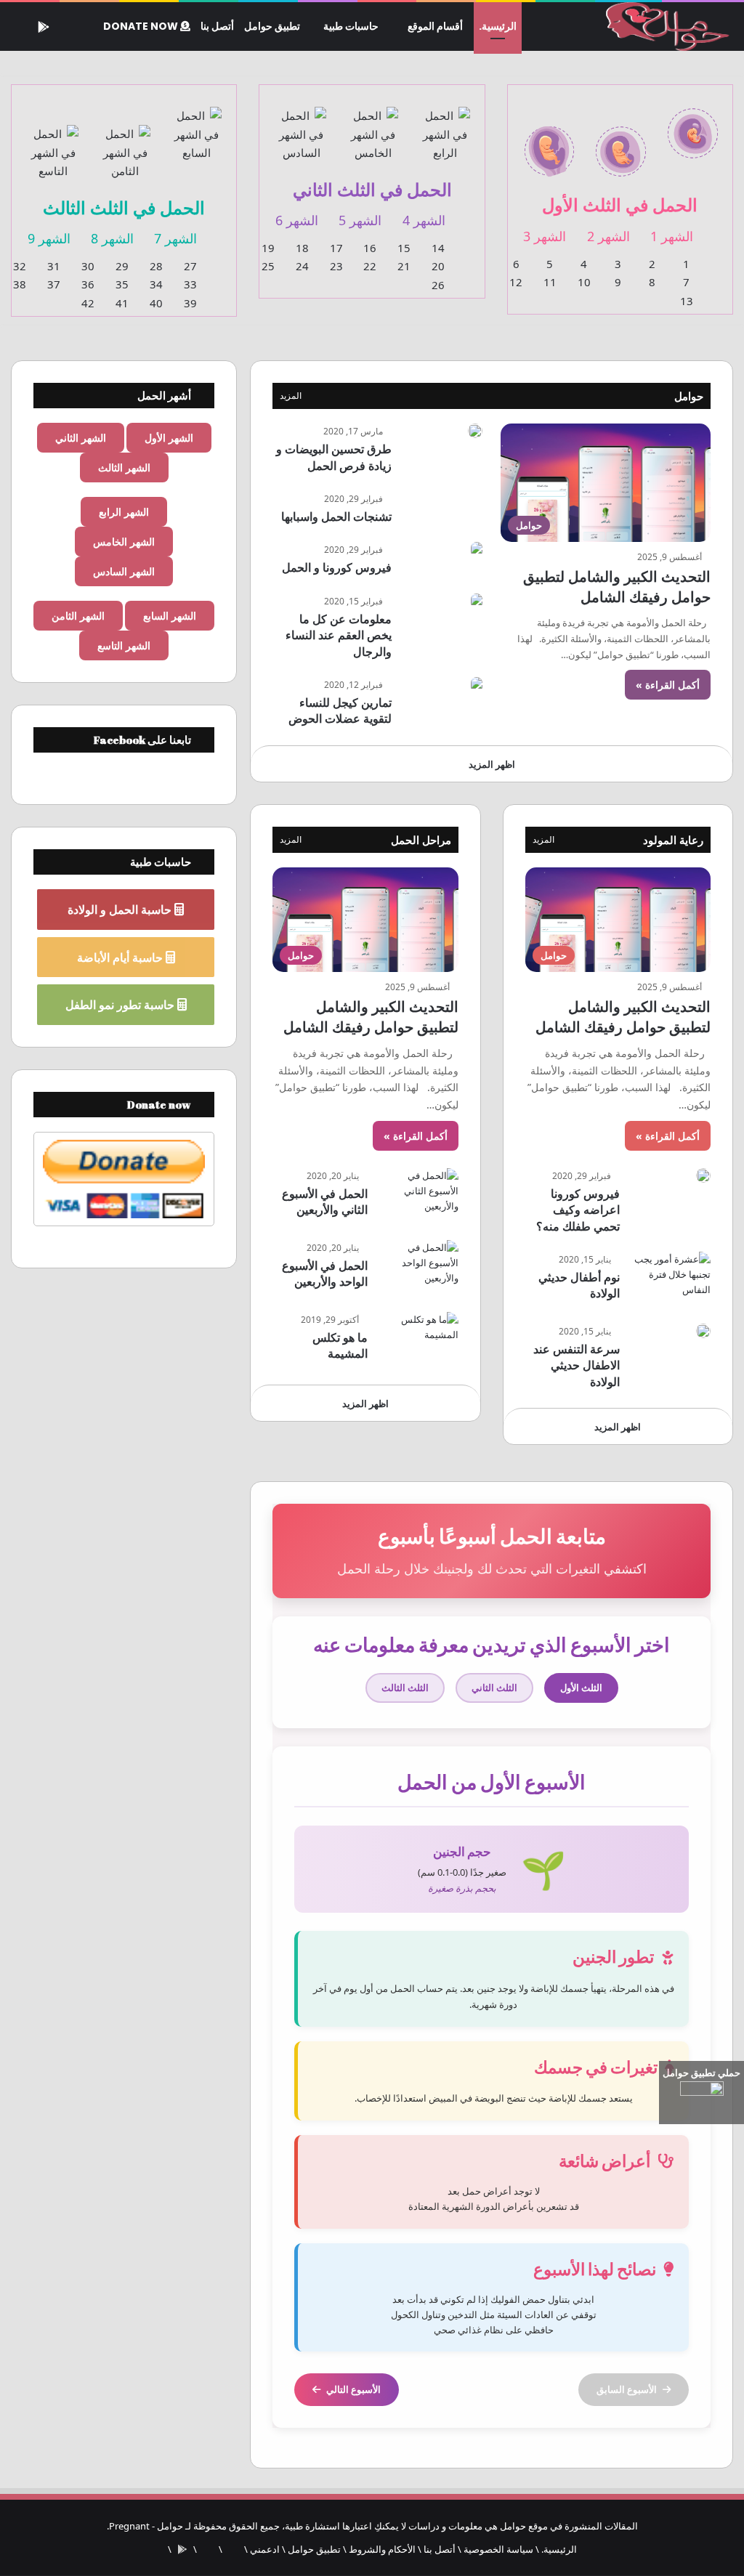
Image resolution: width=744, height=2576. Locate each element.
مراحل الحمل (421, 840)
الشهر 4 (424, 220)
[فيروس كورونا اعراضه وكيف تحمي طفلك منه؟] (703, 1175)
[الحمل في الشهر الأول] (693, 125)
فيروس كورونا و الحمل (337, 567)
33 (190, 284)
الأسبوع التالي (353, 2389)
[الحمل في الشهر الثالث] (550, 143)
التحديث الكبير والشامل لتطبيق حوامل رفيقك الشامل (617, 587)
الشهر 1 (672, 236)
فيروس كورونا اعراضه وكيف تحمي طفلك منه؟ (578, 1210)
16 (370, 248)
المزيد (291, 396)
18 (302, 248)
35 (122, 284)
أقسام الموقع (435, 26)
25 (268, 266)
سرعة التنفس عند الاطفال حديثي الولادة (577, 1365)
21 (404, 266)
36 (88, 284)
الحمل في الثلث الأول (620, 204)
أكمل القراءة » (668, 685)
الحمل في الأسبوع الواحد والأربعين (325, 1273)
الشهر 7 (175, 238)
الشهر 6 (297, 220)
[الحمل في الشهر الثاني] (621, 143)
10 (584, 282)
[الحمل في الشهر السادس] (301, 126)
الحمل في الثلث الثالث (124, 207)
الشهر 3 (545, 236)
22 (370, 266)
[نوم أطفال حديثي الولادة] (671, 1279)
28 (156, 266)
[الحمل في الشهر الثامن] (125, 144)
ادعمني (265, 2549)
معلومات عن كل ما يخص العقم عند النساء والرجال (339, 635)
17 (336, 248)
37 (54, 284)
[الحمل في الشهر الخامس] (373, 126)
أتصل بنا (217, 26)
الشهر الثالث (124, 467)
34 (156, 284)
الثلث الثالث (405, 1688)
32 (20, 266)
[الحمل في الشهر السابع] (197, 126)
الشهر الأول (169, 438)
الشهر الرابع (124, 512)
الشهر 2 (608, 236)
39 (190, 303)
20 (438, 266)
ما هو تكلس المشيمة (340, 1345)
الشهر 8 (112, 238)
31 (54, 266)
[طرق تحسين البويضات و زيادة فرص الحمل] (475, 431)
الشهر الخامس (124, 542)
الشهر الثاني (81, 438)
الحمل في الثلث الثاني (372, 189)
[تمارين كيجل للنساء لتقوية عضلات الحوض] (477, 685)
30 (88, 266)
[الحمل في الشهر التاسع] (53, 144)
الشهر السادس (124, 571)
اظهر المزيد (492, 764)
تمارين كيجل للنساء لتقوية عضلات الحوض (340, 710)
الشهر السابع (170, 616)
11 (550, 282)
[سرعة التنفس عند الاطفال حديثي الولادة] (703, 1331)
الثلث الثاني (494, 1688)
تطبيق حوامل (272, 26)
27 (190, 266)
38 (20, 284)
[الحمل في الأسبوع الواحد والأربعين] (418, 1267)
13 (687, 301)
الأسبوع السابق (627, 2389)
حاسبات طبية (351, 26)
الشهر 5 (360, 220)
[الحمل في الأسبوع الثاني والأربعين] (418, 1195)
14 (438, 248)
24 (302, 266)
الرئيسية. (498, 26)
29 (122, 266)
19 (268, 248)
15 (404, 248)
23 (336, 266)
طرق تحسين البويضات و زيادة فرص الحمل (334, 457)
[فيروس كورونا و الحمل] (477, 550)
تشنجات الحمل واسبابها (336, 517)
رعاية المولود (673, 840)
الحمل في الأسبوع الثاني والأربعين (325, 1202)
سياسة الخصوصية (498, 2549)
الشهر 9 (49, 238)
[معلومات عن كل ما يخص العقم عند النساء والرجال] (477, 601)
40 (156, 303)
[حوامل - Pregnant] (665, 27)
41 (122, 303)
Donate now (142, 26)
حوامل (689, 396)
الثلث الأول (581, 1688)
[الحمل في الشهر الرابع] (445, 126)
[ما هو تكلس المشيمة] (418, 1339)
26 (438, 285)
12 (516, 282)
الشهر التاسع (124, 645)
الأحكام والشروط (382, 2549)
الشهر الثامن (78, 616)
